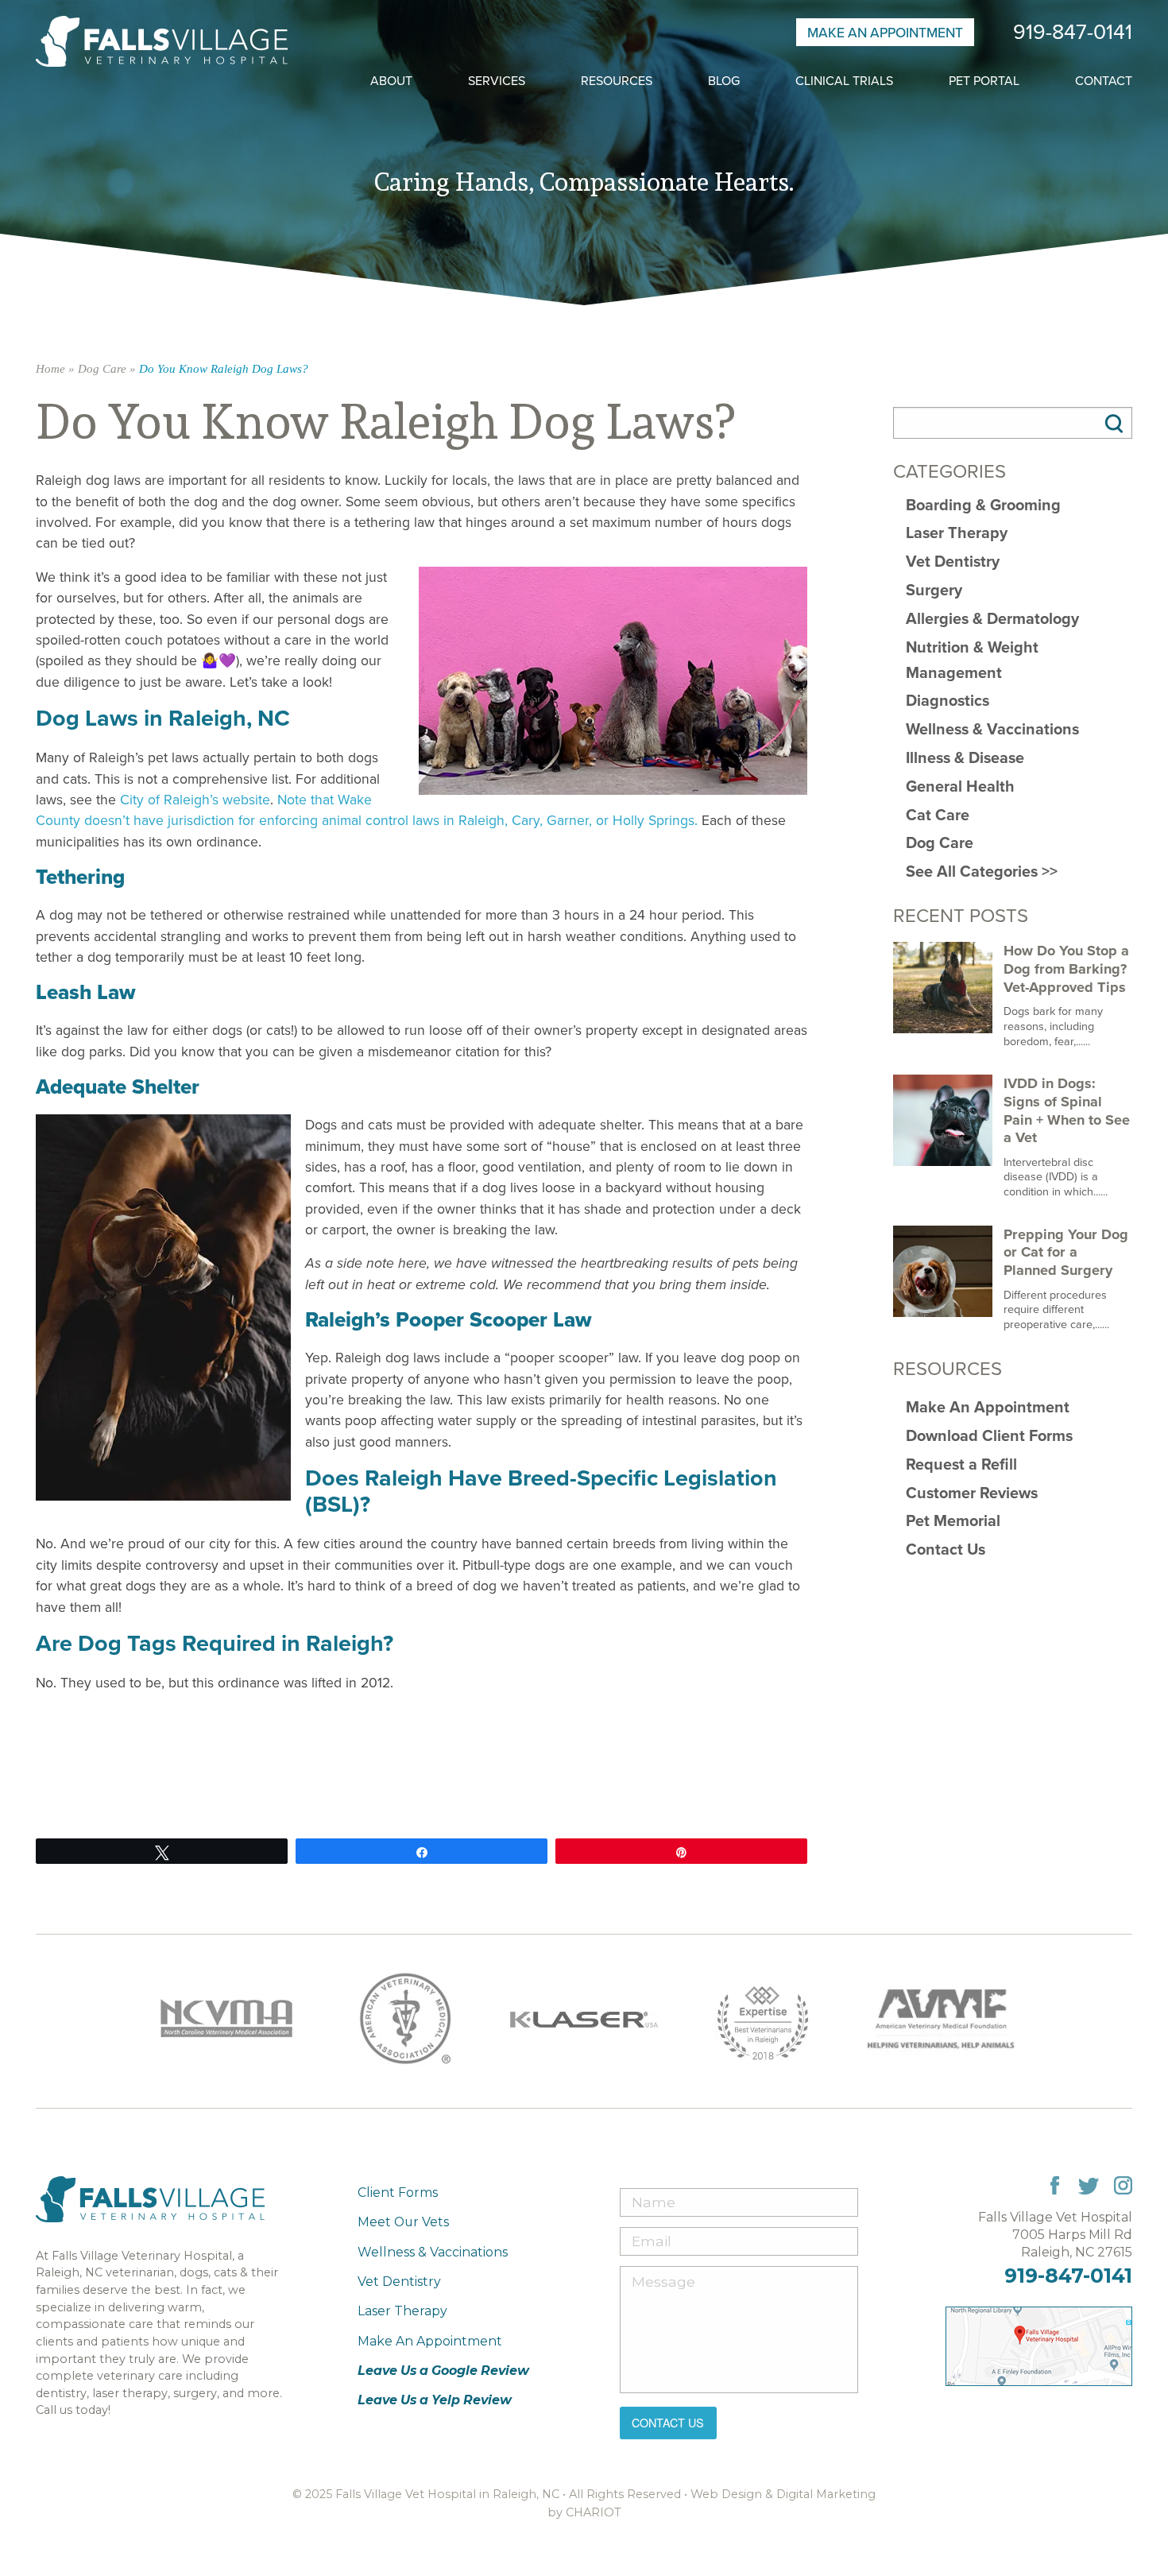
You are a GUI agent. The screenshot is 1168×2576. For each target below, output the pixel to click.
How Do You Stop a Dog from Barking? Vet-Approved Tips (1066, 969)
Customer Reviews (972, 1493)
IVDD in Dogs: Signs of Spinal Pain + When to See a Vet (1067, 1110)
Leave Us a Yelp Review (435, 2400)
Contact (1104, 81)
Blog (724, 81)
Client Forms (398, 2193)
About (391, 81)
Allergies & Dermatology (992, 619)
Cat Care (938, 815)
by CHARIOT (584, 2512)
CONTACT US (668, 2422)
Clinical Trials (844, 81)
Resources (617, 81)
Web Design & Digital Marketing (783, 2494)
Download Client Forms (989, 1436)
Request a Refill (961, 1464)
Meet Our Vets (403, 2222)
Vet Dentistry (953, 562)
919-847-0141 (1073, 32)
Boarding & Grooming (983, 505)
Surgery (934, 590)
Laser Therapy (957, 533)
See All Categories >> (982, 872)
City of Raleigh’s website (195, 800)
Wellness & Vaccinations (992, 729)
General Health (960, 786)
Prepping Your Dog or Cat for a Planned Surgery (1066, 1253)
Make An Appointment (885, 33)
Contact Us (946, 1549)
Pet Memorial (953, 1521)
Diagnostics (948, 701)
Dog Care (102, 369)
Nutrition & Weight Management (972, 660)
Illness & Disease (965, 758)
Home (50, 369)
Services (497, 81)
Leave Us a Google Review (443, 2371)
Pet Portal (984, 81)
